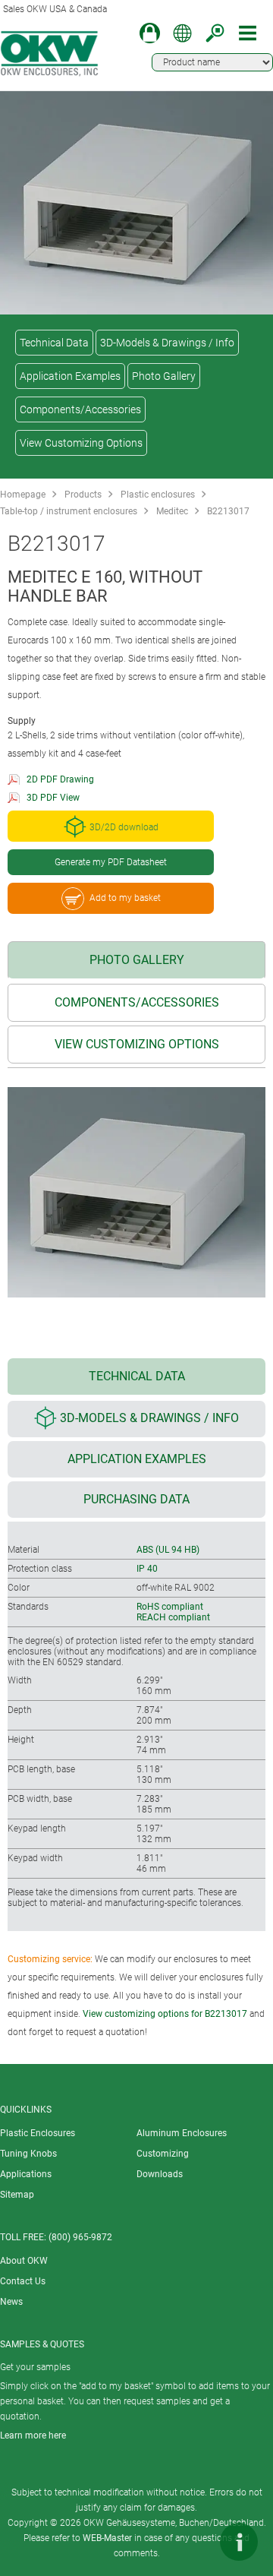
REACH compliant (173, 1617)
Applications (26, 2174)
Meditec (172, 511)
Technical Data (54, 343)
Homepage (23, 495)
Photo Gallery (164, 376)
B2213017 (228, 511)
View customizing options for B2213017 (165, 2014)
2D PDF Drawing (60, 779)
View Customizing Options (81, 443)
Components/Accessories (80, 409)
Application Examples (70, 376)
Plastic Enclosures (38, 2133)
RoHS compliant (170, 1607)
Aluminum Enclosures (182, 2133)
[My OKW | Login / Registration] (150, 33)
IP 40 (147, 1569)
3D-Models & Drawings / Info (167, 343)
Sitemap (17, 2195)
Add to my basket (125, 898)
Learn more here (33, 2435)
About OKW (24, 2261)
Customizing (163, 2154)
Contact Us (23, 2281)
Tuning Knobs (28, 2154)
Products (83, 495)
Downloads (160, 2174)
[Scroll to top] (193, 2542)
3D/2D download (124, 827)
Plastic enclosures (158, 495)
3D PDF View (53, 798)
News (11, 2302)
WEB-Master (107, 2538)
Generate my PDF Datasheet (111, 862)
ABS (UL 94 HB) (168, 1550)
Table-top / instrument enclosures (69, 511)
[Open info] (239, 2542)
